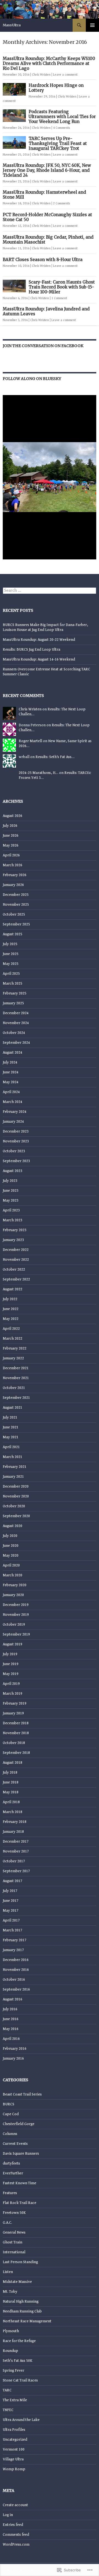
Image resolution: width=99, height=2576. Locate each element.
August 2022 (13, 1289)
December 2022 (16, 1250)
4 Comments (61, 128)
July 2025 (10, 944)
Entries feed (13, 2525)
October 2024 (14, 1033)
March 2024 (13, 1102)
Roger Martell (30, 741)
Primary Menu (92, 25)
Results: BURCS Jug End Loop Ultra (31, 650)
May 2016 (11, 2029)
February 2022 (15, 1348)
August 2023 (13, 1171)
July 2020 (10, 1536)
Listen (8, 2272)
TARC (7, 2390)
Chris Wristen (41, 75)
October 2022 (14, 1270)
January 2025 (13, 1003)
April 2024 (11, 1092)
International (14, 2252)
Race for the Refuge (19, 2341)
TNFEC (8, 2410)
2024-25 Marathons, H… (38, 773)
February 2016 (15, 2049)
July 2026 (10, 826)
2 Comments (61, 203)
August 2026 (13, 816)
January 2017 (13, 1950)
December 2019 (16, 1605)
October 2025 (14, 914)
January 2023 (13, 1240)
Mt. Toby (10, 2292)
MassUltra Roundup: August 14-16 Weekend (39, 659)
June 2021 (11, 1427)
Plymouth (11, 2331)
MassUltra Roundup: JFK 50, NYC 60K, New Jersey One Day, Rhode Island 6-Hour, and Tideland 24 (47, 170)
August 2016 (13, 1999)
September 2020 (16, 1516)
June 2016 (11, 2019)
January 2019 (13, 1713)
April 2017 (11, 1920)
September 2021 (16, 1398)
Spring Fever (13, 2371)
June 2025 (11, 954)
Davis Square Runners (21, 2154)
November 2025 (16, 905)
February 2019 (15, 1703)
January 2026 (13, 885)
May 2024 (11, 1082)
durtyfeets (11, 2163)
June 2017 (11, 1901)
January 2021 (13, 1477)
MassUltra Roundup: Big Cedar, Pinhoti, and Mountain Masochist (48, 240)
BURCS (9, 2104)
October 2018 (14, 1743)
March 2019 (13, 1694)
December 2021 (16, 1368)
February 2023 (15, 1230)
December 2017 (16, 1842)
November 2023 (16, 1141)
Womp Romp (14, 2469)
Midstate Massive (17, 2282)
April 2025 (11, 974)
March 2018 (13, 1812)
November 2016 (16, 1970)
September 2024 (16, 1043)
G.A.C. (7, 2223)
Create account (15, 2505)
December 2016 (16, 1960)
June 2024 (11, 1072)
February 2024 (15, 1112)
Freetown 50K (14, 2213)
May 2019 (11, 1674)
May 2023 (11, 1200)
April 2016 (11, 2039)
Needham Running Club (22, 2311)
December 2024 (16, 1013)
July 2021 (10, 1417)
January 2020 (13, 1595)
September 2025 (16, 924)
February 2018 (15, 1822)
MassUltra (12, 25)
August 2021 (13, 1408)
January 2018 (13, 1832)
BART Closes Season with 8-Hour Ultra (43, 260)
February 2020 (15, 1585)
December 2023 (16, 1131)
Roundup (10, 2351)
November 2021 (16, 1378)
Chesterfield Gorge (19, 2124)
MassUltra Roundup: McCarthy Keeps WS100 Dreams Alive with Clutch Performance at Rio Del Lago (49, 63)
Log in (8, 2515)
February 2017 (15, 1940)
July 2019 (10, 1654)
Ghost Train (13, 2242)
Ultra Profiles (14, 2430)
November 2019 (16, 1615)
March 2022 (13, 1339)
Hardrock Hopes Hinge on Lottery (56, 88)
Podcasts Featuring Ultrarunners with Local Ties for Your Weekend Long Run (62, 117)
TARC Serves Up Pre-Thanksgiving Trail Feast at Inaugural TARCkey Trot (58, 143)
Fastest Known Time (20, 2183)
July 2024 (10, 1062)
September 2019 (16, 1634)
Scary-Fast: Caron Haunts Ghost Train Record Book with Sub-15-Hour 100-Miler (62, 287)
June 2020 (11, 1546)
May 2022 (11, 1319)
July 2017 (10, 1891)
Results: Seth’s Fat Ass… (55, 757)
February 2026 (15, 875)
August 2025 (13, 934)
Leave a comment (65, 75)
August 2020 (13, 1526)
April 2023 (11, 1210)
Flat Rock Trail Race (20, 2203)
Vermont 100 (14, 2449)
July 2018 (10, 1772)
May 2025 (11, 964)
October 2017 (14, 1861)
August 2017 (13, 1881)
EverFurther (13, 2173)
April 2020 (11, 1565)
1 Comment (59, 298)
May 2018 (11, 1792)
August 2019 (13, 1644)
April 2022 (11, 1329)
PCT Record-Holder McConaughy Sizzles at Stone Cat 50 (47, 217)
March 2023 (13, 1220)
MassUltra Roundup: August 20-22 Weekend (39, 640)
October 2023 (14, 1151)
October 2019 (14, 1625)
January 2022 (13, 1358)
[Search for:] (50, 591)
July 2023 (10, 1181)
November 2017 (16, 1851)
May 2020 (11, 1556)
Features (10, 2193)
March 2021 (13, 1457)
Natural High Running (21, 2301)
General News (14, 2232)
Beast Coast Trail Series (22, 2094)
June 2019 (11, 1664)
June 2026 (11, 836)
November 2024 (16, 1023)
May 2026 (11, 845)
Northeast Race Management (27, 2321)
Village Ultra (13, 2459)
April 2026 (11, 855)
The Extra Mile (15, 2400)
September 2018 (16, 1753)
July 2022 (10, 1299)
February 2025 (15, 993)
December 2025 (16, 895)
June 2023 (11, 1191)
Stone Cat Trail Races (20, 2380)
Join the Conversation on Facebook (43, 346)
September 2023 (16, 1161)
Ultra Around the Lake (21, 2420)
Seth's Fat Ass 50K (18, 2361)
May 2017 (11, 1911)
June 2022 (11, 1309)
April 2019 (11, 1684)
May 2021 (11, 1437)
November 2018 (16, 1733)
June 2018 (11, 1782)
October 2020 (14, 1506)
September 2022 (16, 1279)
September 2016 (16, 1989)
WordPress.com (16, 2544)
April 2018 (11, 1802)
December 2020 (16, 1486)
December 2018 (16, 1723)
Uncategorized (15, 2440)
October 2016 (14, 1980)
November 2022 (16, 1260)
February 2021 (15, 1467)
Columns (10, 2134)
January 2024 (13, 1122)
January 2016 (13, 2058)
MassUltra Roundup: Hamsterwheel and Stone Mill (44, 195)
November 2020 (16, 1496)
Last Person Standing (20, 2262)
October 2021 (14, 1388)
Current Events (15, 2144)
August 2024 (13, 1053)
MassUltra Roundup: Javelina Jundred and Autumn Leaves (46, 311)
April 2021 (11, 1447)
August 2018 (13, 1763)
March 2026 (13, 865)
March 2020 (13, 1575)
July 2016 (10, 2009)
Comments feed (16, 2535)
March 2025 (13, 983)
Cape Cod (11, 2114)
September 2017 (16, 1871)
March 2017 (13, 1930)
